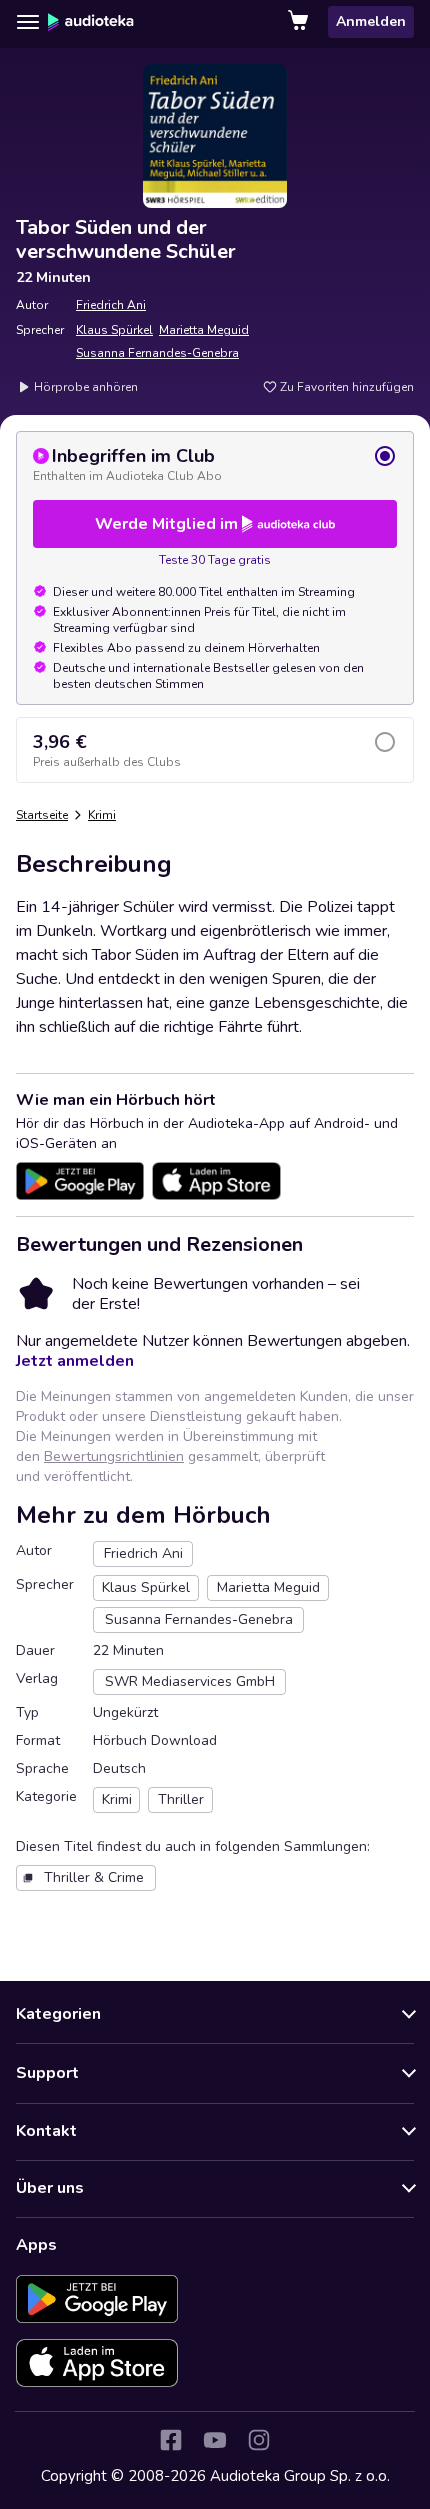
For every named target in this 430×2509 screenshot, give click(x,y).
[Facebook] (171, 2440)
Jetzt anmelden (75, 1361)
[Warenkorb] (300, 22)
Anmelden (371, 21)
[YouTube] (215, 2440)
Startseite (42, 815)
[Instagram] (259, 2440)
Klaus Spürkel (114, 330)
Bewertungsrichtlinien (114, 1456)
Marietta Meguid (204, 330)
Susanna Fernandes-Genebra (157, 353)
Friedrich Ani (111, 305)
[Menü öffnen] (28, 22)
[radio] (215, 464)
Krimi (102, 815)
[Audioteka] (91, 22)
